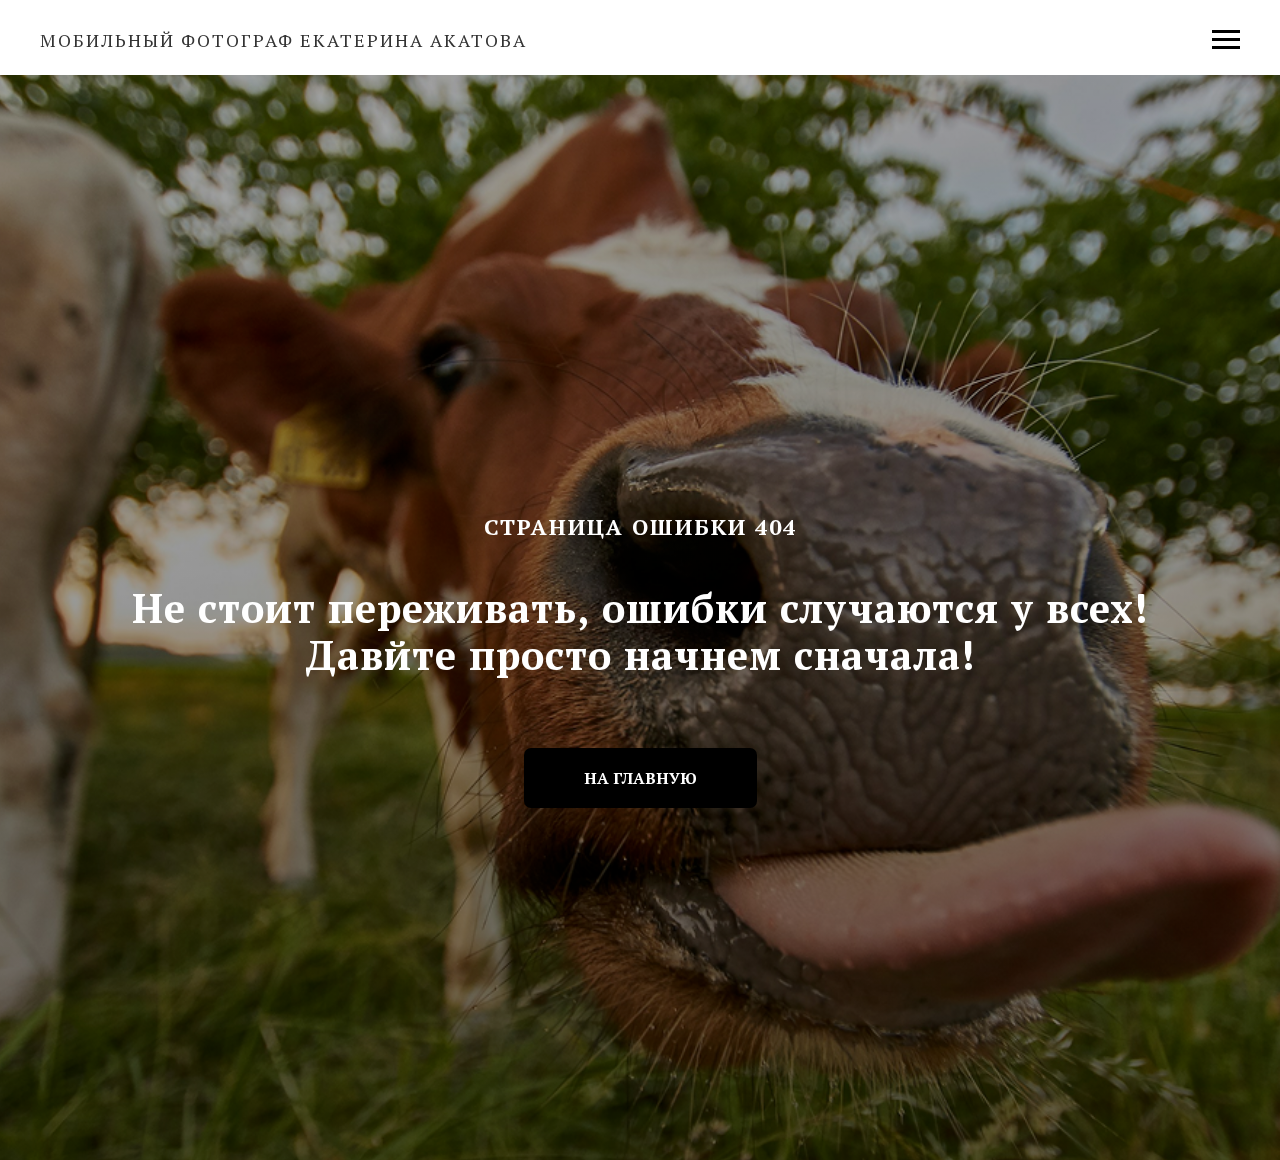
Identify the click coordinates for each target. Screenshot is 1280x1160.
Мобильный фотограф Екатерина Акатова (283, 40)
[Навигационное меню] (1226, 40)
